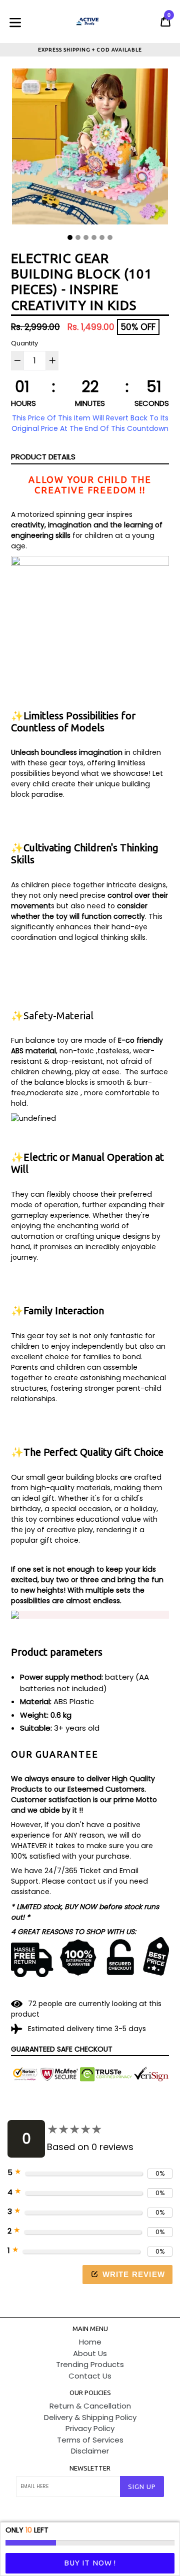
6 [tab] (110, 237)
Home (90, 2342)
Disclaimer (90, 2451)
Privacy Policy (90, 2428)
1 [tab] (70, 237)
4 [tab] (94, 237)
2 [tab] (78, 237)
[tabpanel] (90, 149)
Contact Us (90, 2376)
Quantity (24, 343)
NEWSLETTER (90, 2468)
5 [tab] (102, 237)
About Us (90, 2353)
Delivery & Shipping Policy (90, 2417)
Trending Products (90, 2364)
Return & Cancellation (90, 2406)
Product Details (43, 457)
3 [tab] (86, 237)
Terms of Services (90, 2440)
